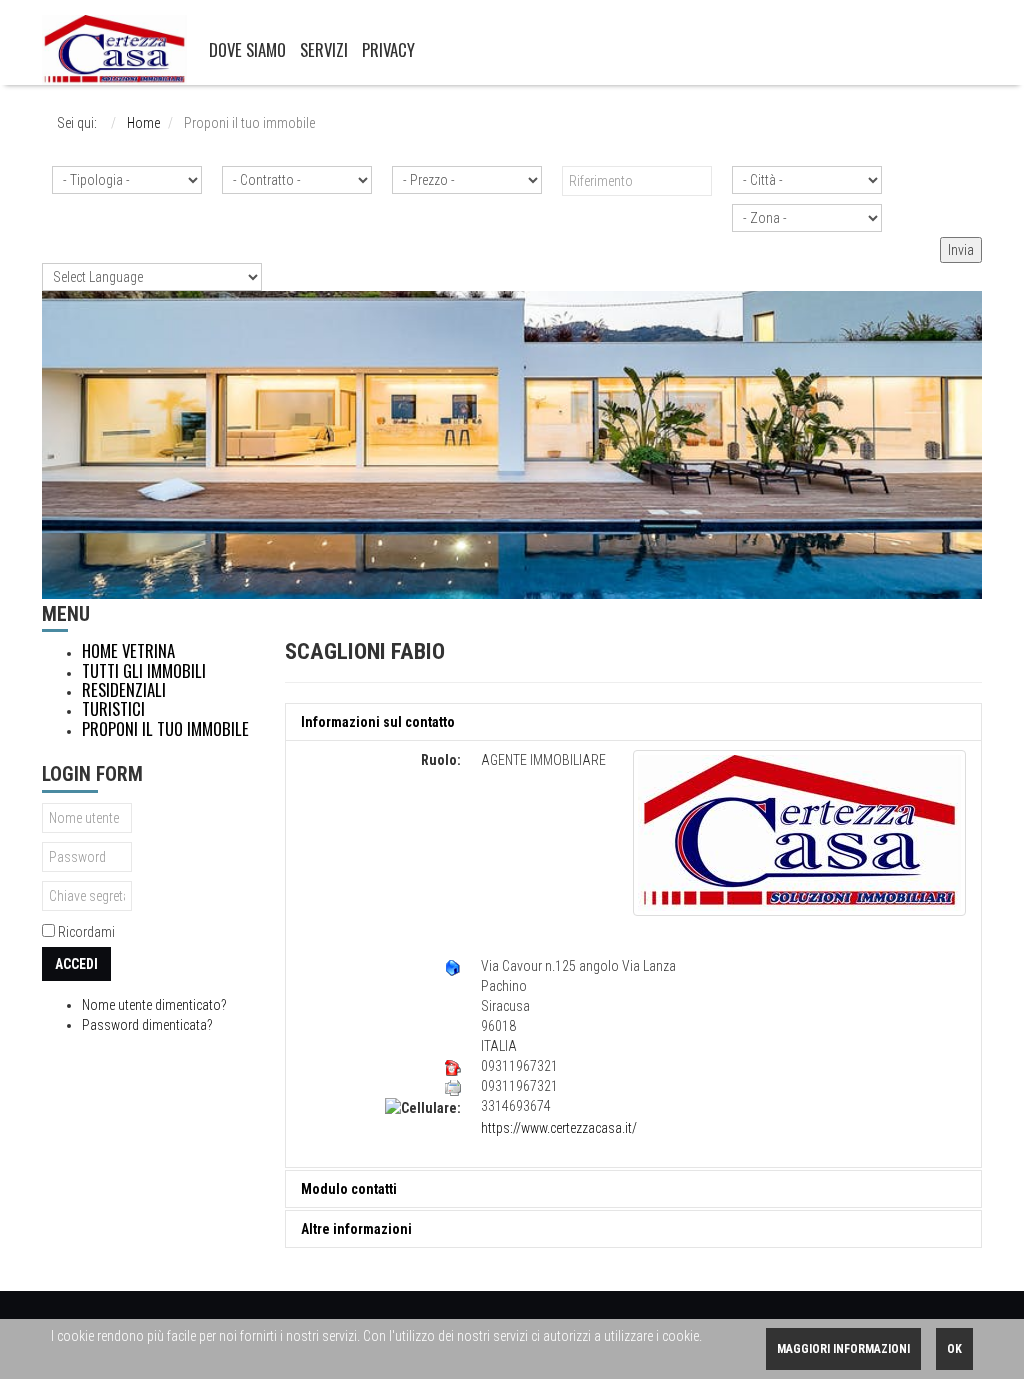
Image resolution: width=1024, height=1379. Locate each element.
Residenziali (124, 690)
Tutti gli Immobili (144, 671)
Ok (954, 1349)
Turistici (113, 709)
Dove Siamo (247, 49)
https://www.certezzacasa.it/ (559, 1128)
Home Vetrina (128, 651)
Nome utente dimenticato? (154, 1005)
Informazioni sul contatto (378, 722)
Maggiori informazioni (843, 1349)
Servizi (324, 49)
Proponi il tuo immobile (165, 729)
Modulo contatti (349, 1189)
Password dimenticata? (147, 1025)
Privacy (388, 49)
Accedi (76, 964)
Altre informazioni (356, 1229)
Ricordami (86, 932)
